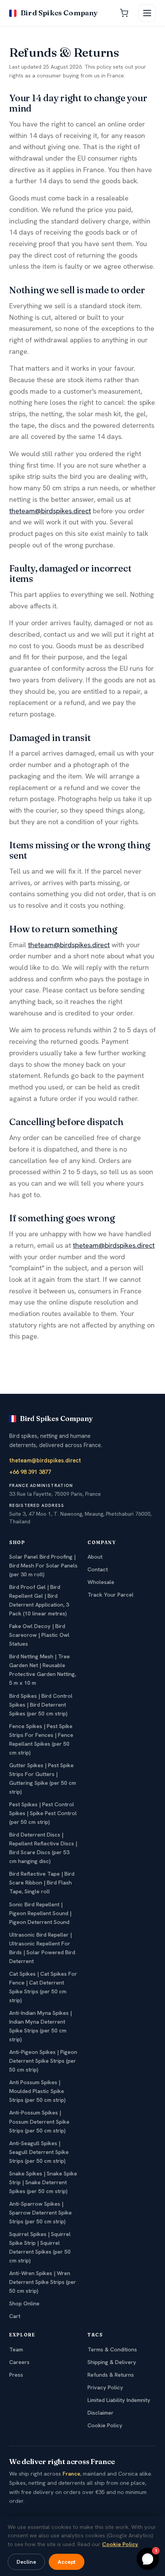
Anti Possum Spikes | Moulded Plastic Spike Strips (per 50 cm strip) (37, 2091)
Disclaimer (101, 2413)
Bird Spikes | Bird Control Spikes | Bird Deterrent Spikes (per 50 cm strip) (41, 1705)
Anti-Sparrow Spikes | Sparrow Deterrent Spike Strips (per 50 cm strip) (40, 2213)
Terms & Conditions (112, 2349)
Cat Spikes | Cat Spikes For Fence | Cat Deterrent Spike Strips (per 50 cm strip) (43, 1987)
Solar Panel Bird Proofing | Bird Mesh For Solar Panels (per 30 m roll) (43, 1566)
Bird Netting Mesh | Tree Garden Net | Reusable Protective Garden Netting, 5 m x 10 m (43, 1670)
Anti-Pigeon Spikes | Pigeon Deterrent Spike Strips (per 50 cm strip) (43, 2061)
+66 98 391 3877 (30, 1472)
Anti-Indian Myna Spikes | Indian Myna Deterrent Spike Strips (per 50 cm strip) (40, 2026)
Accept (67, 2562)
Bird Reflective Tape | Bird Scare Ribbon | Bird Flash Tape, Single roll (42, 1883)
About (95, 1557)
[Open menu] (147, 13)
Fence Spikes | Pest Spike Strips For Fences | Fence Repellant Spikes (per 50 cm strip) (41, 1739)
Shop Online (24, 2303)
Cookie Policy (105, 2425)
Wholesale (101, 1582)
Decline (26, 2562)
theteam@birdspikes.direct (50, 511)
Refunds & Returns (111, 2375)
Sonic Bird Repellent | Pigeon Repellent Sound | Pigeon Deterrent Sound (40, 1913)
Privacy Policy (105, 2387)
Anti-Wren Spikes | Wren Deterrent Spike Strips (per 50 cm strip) (43, 2282)
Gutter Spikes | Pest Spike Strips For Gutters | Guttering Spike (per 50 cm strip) (43, 1778)
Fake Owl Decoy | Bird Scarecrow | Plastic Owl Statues (39, 1635)
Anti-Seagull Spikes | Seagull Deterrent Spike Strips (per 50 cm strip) (39, 2152)
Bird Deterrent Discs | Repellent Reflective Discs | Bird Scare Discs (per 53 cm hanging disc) (43, 1848)
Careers (19, 2362)
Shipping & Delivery (112, 2362)
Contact (98, 1569)
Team (16, 2349)
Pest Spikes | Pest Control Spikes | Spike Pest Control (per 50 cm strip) (43, 1813)
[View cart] (124, 13)
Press (16, 2375)
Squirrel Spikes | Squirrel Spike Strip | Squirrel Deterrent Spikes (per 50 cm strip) (40, 2247)
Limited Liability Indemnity (119, 2400)
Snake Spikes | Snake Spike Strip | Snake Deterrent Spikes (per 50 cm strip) (43, 2182)
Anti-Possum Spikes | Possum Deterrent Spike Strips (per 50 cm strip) (39, 2121)
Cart (15, 2316)
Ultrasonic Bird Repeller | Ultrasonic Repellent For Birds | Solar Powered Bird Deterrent (42, 1948)
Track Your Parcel (111, 1595)
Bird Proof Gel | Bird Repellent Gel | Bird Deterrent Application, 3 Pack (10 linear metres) (39, 1600)
